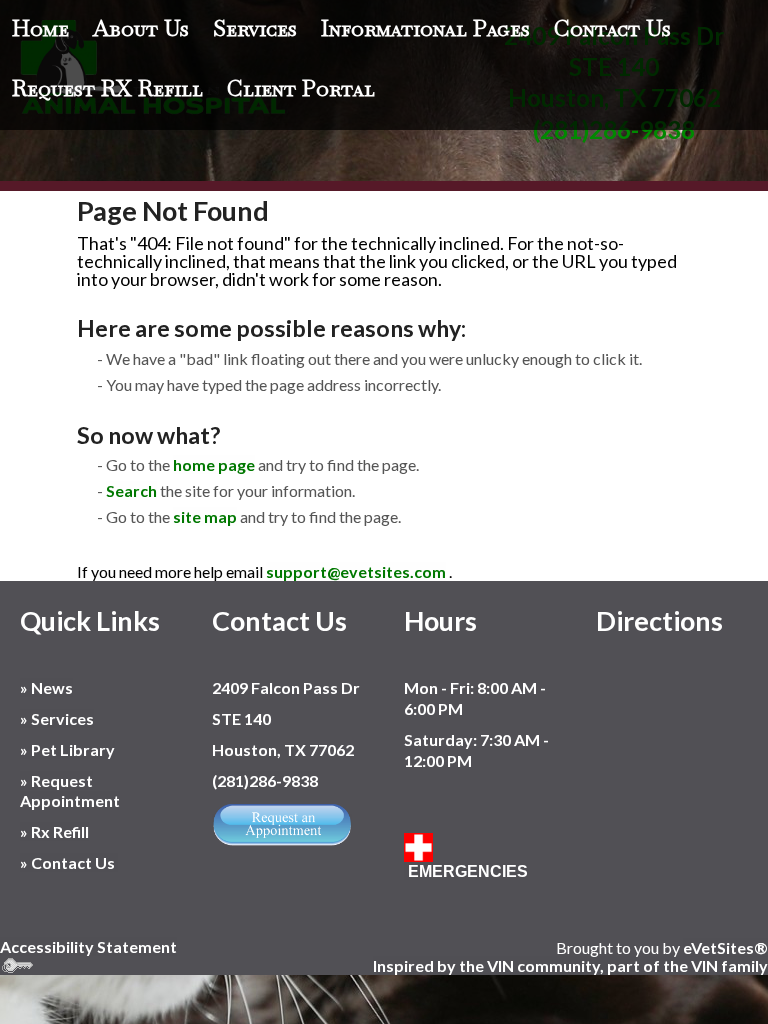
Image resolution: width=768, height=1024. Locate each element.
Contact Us (612, 28)
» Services (57, 718)
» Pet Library (67, 749)
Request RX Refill (107, 88)
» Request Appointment (70, 791)
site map (205, 516)
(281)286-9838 (265, 780)
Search (131, 490)
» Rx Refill (54, 831)
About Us (141, 28)
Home (40, 28)
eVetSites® (725, 947)
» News (46, 687)
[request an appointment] (282, 822)
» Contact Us (69, 862)
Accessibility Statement (88, 946)
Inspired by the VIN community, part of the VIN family (570, 965)
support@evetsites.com (356, 571)
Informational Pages (425, 28)
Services (255, 28)
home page (214, 464)
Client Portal (301, 88)
